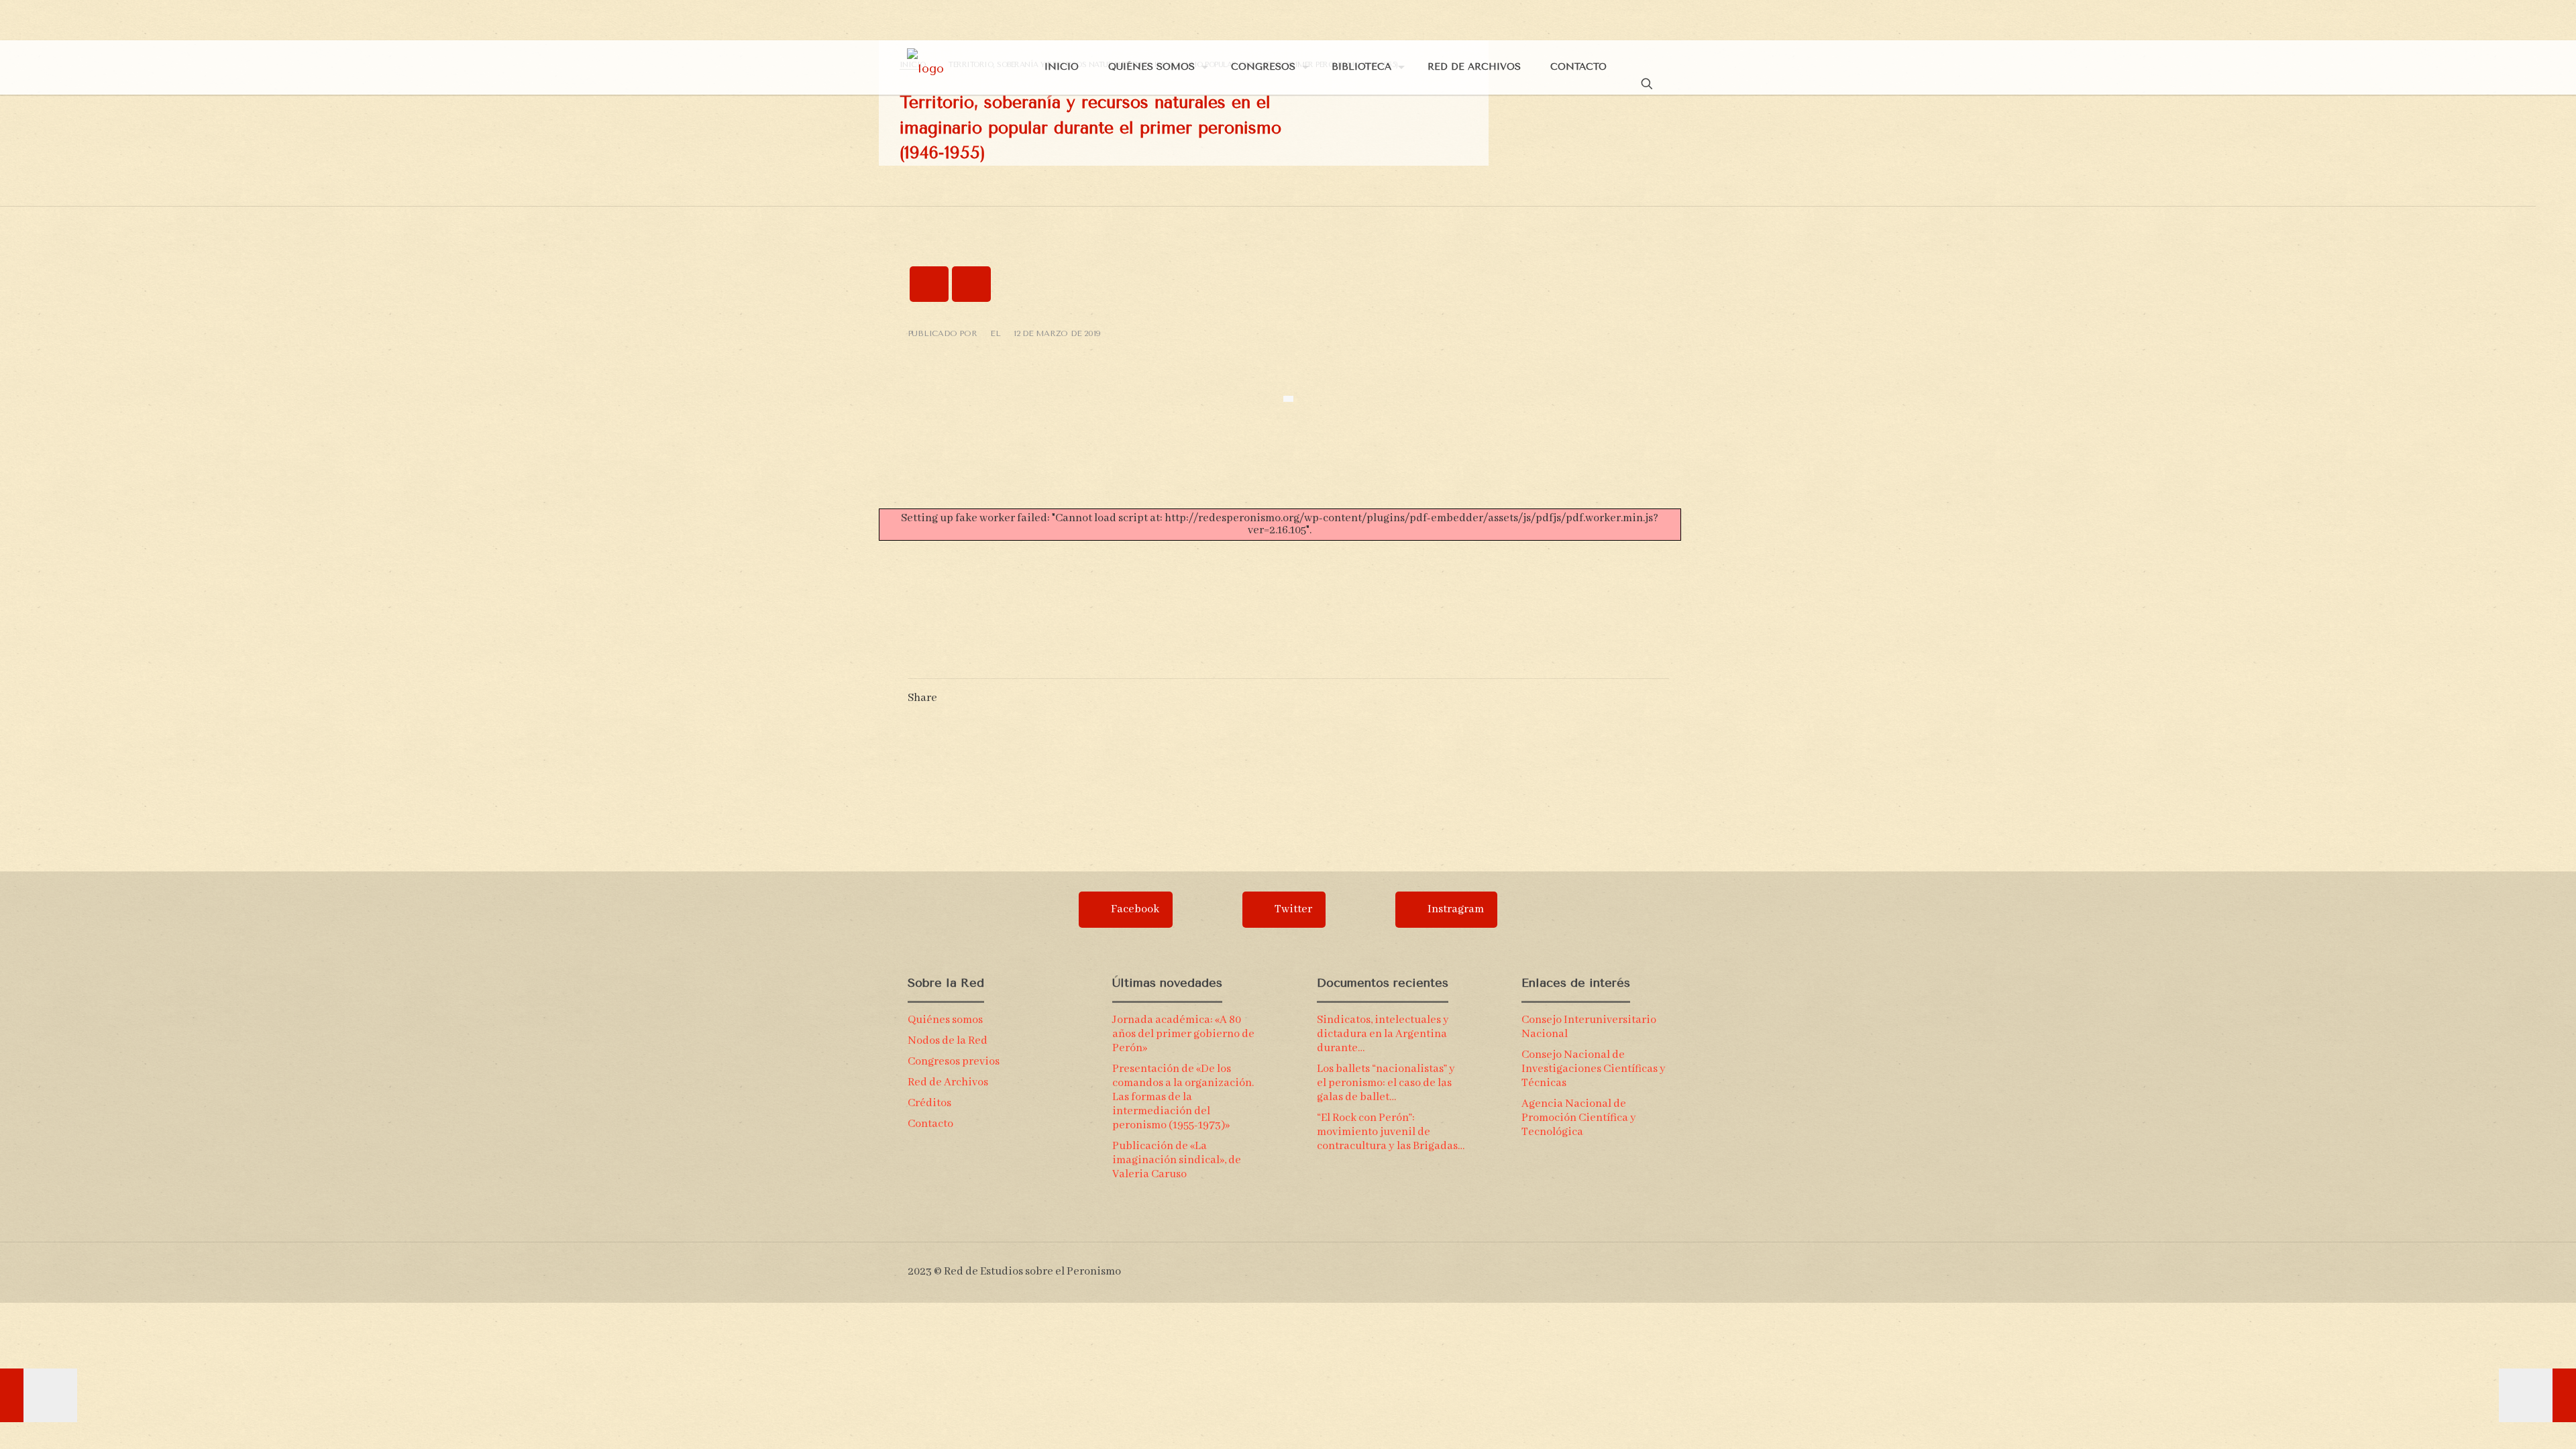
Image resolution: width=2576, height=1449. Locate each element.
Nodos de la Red (948, 1041)
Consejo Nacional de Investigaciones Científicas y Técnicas (1594, 1069)
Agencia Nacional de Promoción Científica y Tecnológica (1579, 1118)
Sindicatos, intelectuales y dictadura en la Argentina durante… (1383, 1034)
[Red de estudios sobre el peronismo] (925, 67)
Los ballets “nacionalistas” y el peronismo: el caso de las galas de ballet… (1386, 1083)
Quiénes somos (945, 1020)
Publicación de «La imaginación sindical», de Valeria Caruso (1177, 1160)
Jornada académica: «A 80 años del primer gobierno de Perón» (1183, 1034)
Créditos (929, 1103)
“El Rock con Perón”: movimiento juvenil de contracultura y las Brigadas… (1391, 1132)
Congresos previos (954, 1062)
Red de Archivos (948, 1082)
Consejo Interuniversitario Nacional (1589, 1027)
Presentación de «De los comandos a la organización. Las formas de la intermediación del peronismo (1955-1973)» (1183, 1097)
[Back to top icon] (1663, 1266)
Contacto (930, 1124)
